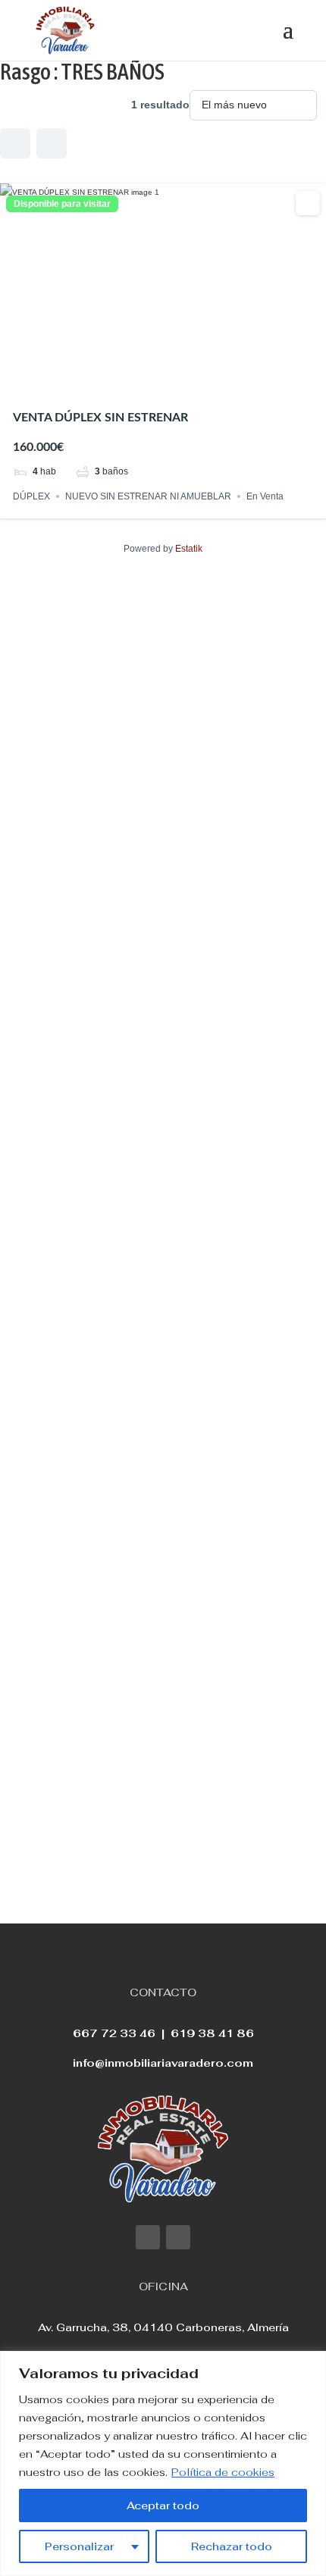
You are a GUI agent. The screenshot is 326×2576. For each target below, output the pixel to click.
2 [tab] (149, 383)
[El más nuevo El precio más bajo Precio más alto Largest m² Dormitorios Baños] (253, 105)
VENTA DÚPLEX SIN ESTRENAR (100, 418)
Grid (15, 143)
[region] (163, 2463)
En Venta (265, 496)
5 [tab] (190, 383)
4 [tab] (177, 383)
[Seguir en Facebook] (148, 2237)
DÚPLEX (31, 496)
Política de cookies (223, 2472)
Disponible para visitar (62, 204)
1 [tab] (136, 383)
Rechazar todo (232, 2546)
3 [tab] (163, 383)
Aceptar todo (163, 2506)
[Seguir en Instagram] (178, 2237)
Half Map (52, 143)
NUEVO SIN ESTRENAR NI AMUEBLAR (148, 496)
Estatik (189, 549)
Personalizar (79, 2546)
